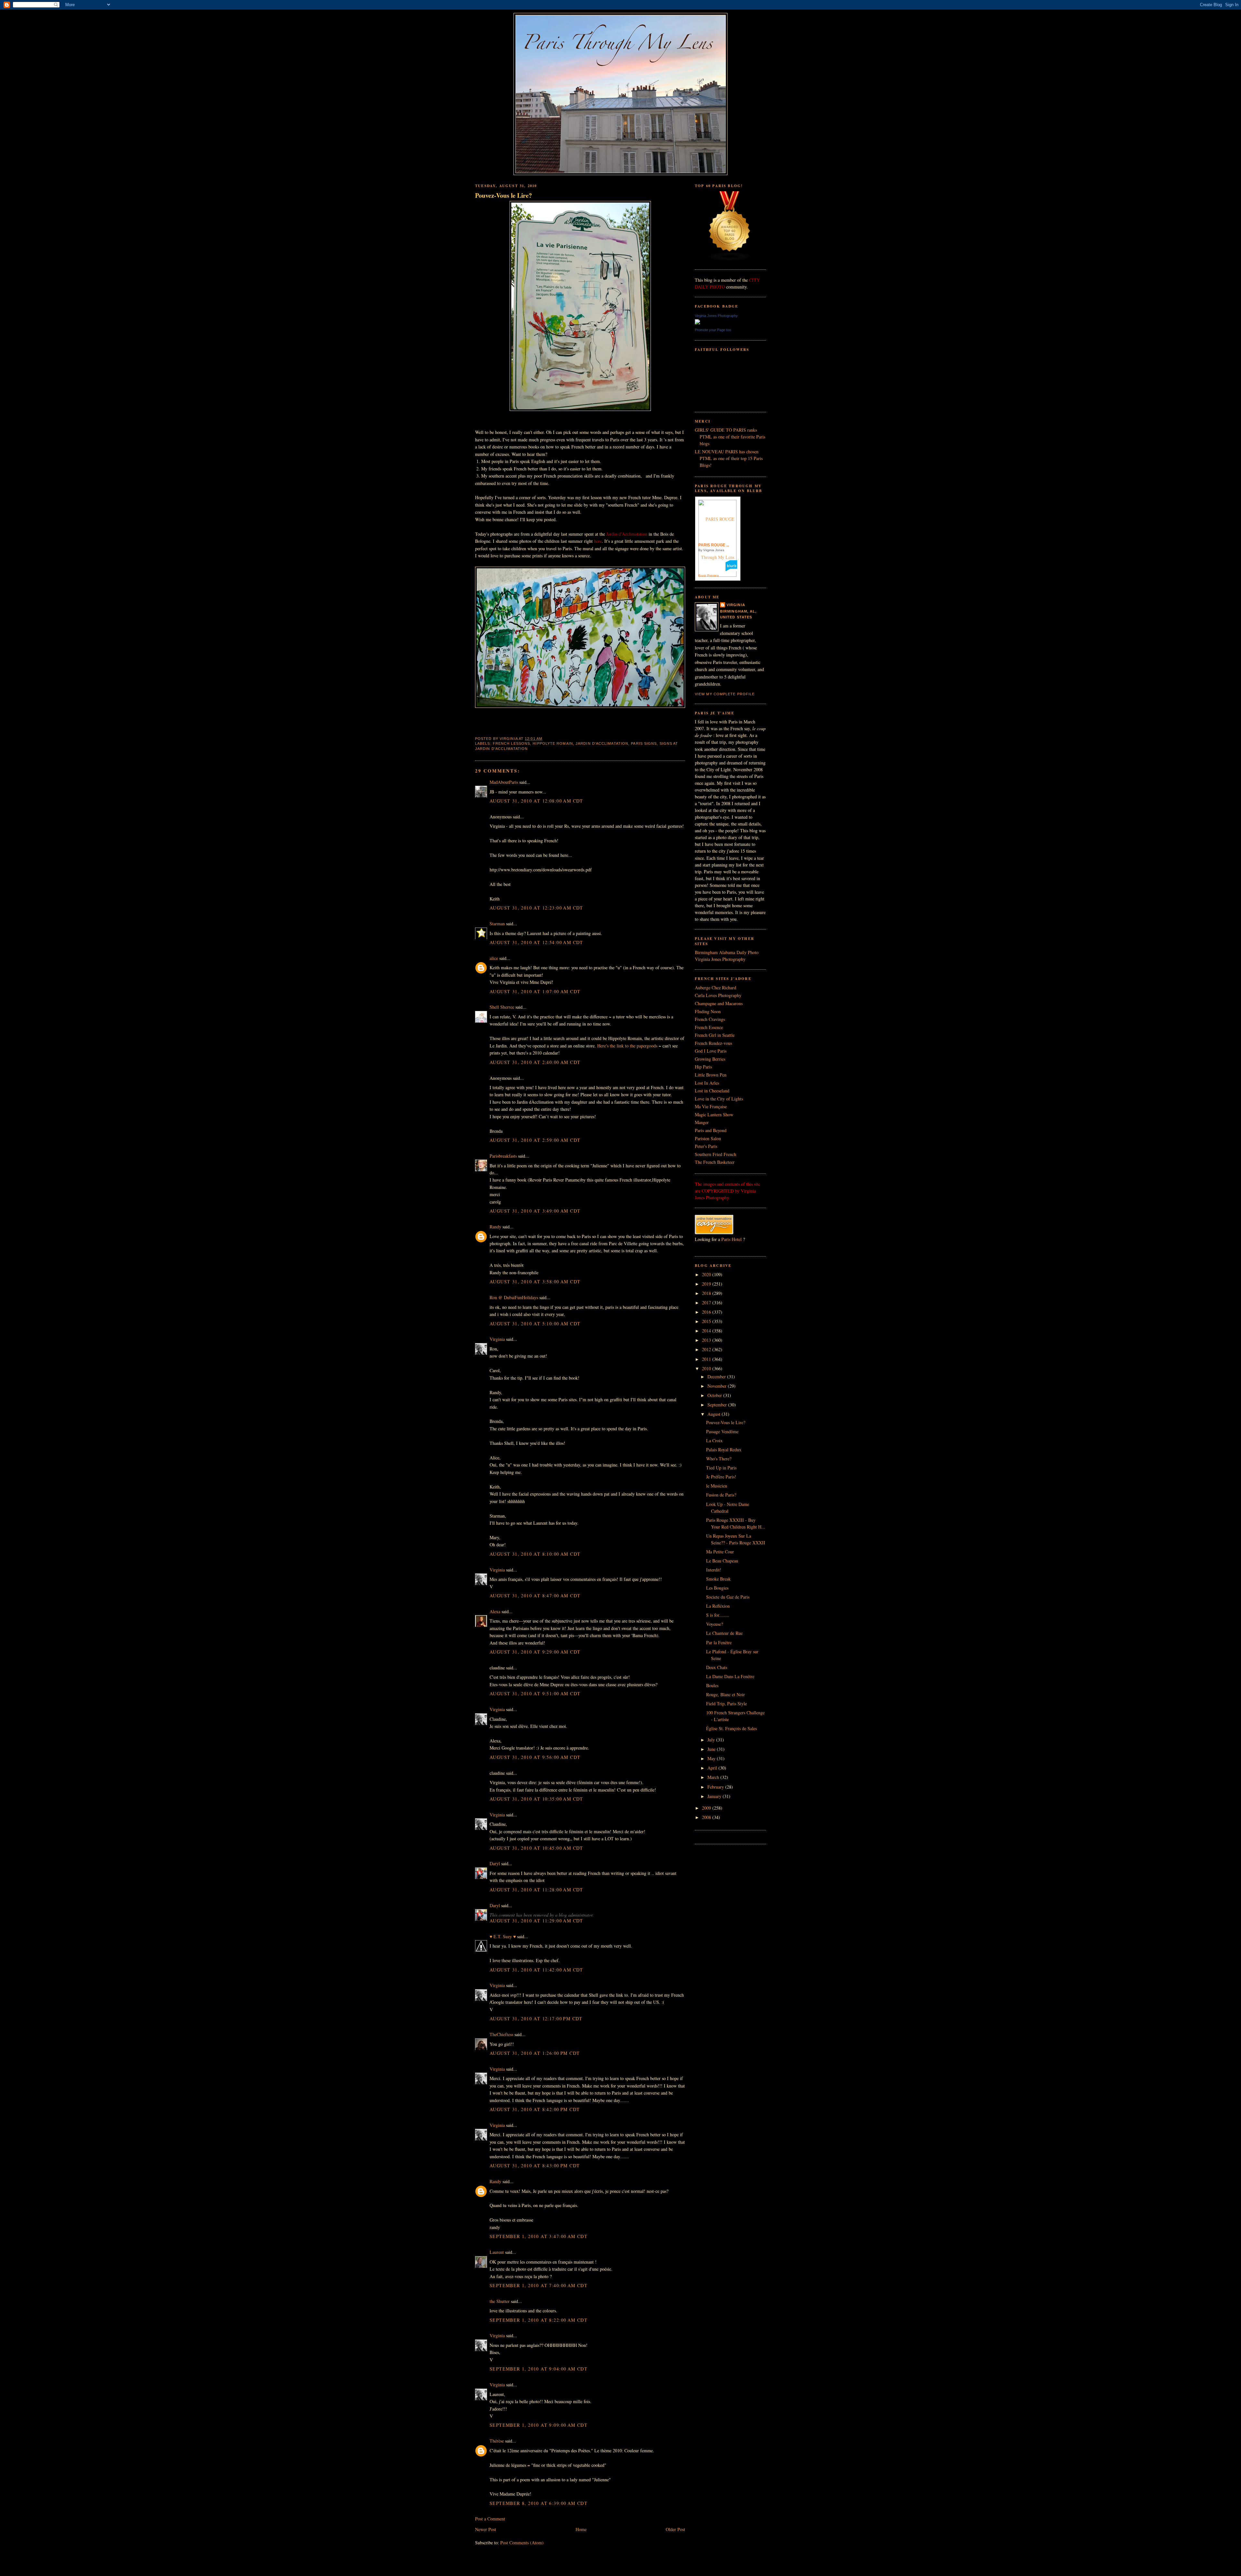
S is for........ (718, 1615)
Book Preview (709, 576)
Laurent (497, 2252)
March (714, 1777)
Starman (497, 924)
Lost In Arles (707, 1083)
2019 (707, 1284)
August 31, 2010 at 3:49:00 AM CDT (535, 1211)
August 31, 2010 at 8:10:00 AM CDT (535, 1554)
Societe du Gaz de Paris (728, 1597)
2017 (707, 1303)
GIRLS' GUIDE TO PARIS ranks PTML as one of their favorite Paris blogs (730, 437)
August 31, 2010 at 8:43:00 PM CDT (535, 2166)
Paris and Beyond (711, 1130)
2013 (707, 1340)
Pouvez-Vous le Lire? (504, 195)
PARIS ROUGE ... (714, 545)
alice (494, 958)
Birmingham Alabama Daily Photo (727, 952)
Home (581, 2529)
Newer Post (486, 2529)
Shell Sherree (502, 1007)
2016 (707, 1312)
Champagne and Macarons (719, 1003)
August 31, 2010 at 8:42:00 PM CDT (535, 2109)
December (717, 1377)
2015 (707, 1321)
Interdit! (714, 1570)
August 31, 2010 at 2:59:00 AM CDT (535, 1140)
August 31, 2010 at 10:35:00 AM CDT (536, 1799)
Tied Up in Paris (721, 1468)
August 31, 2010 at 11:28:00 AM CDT (536, 1890)
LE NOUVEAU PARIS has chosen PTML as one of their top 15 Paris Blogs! (729, 458)
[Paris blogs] (730, 259)
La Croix (714, 1440)
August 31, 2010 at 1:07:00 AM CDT (535, 991)
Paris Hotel (732, 1239)
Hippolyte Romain (553, 743)
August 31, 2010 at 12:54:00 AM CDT (536, 942)
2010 (707, 1368)
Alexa (495, 1611)
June (712, 1749)
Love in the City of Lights (719, 1099)
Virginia (497, 1339)
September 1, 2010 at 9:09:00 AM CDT (539, 2425)
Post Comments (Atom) (522, 2543)
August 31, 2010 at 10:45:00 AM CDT (536, 1848)
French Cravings (710, 1019)
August (715, 1414)
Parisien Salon (708, 1138)
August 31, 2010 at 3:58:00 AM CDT (535, 1282)
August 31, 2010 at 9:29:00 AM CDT (535, 1652)
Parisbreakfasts (503, 1156)
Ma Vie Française (711, 1106)
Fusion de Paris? (721, 1495)
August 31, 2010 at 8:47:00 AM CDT (535, 1596)
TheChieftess (501, 2034)
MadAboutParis (504, 782)
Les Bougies (717, 1588)
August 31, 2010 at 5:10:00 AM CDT (535, 1324)
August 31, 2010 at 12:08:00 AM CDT (536, 801)
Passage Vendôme (722, 1431)
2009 (707, 1808)
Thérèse (497, 2441)
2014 (707, 1331)
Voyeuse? (715, 1624)
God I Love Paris (711, 1051)
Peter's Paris (706, 1146)
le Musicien (717, 1486)
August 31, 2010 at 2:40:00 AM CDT (535, 1062)
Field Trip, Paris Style (727, 1703)
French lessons (511, 743)
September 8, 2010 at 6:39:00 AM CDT (539, 2503)
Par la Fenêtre (719, 1642)
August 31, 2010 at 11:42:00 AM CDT (536, 1970)
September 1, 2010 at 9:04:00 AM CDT (539, 2369)
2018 (707, 1293)
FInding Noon (708, 1011)
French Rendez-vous (713, 1043)
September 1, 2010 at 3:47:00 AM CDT (539, 2236)
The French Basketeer (715, 1162)
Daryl (495, 1863)
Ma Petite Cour (720, 1552)
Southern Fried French (716, 1154)
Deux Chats (717, 1667)
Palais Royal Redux (724, 1450)
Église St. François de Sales (732, 1728)
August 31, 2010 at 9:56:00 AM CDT (535, 1757)
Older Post (675, 2529)
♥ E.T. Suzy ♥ (503, 1936)
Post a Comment (490, 2519)
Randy (495, 1227)
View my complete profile (725, 694)
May (712, 1758)
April (713, 1768)
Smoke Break (718, 1579)
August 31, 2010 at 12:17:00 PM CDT (536, 2019)
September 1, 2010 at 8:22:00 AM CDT (539, 2320)
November (718, 1386)
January (715, 1796)
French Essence (709, 1027)
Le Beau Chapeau (722, 1561)
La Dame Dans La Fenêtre (730, 1676)
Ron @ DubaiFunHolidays (514, 1297)
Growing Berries (710, 1059)
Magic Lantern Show (714, 1115)
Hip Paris (703, 1067)
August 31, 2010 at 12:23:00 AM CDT (536, 908)
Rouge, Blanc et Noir (726, 1694)
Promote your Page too (713, 330)
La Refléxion (718, 1606)
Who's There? (719, 1459)
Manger (702, 1122)
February (716, 1787)
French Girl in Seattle (715, 1035)
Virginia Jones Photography (716, 316)
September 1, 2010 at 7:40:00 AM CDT (539, 2285)
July (712, 1740)
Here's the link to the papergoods (627, 1046)
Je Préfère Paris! (721, 1477)
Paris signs (644, 743)
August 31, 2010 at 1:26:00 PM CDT (535, 2053)
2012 (707, 1349)
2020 (707, 1274)
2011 (707, 1359)
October (715, 1395)
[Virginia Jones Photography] (697, 323)
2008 (707, 1817)
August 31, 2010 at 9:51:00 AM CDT (535, 1693)
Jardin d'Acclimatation (602, 743)
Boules (712, 1685)
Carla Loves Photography (718, 995)
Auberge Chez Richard (716, 988)
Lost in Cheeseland (712, 1091)
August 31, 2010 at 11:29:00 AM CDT (536, 1921)
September (718, 1405)
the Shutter (500, 2301)
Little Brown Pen (711, 1075)
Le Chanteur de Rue (724, 1633)
